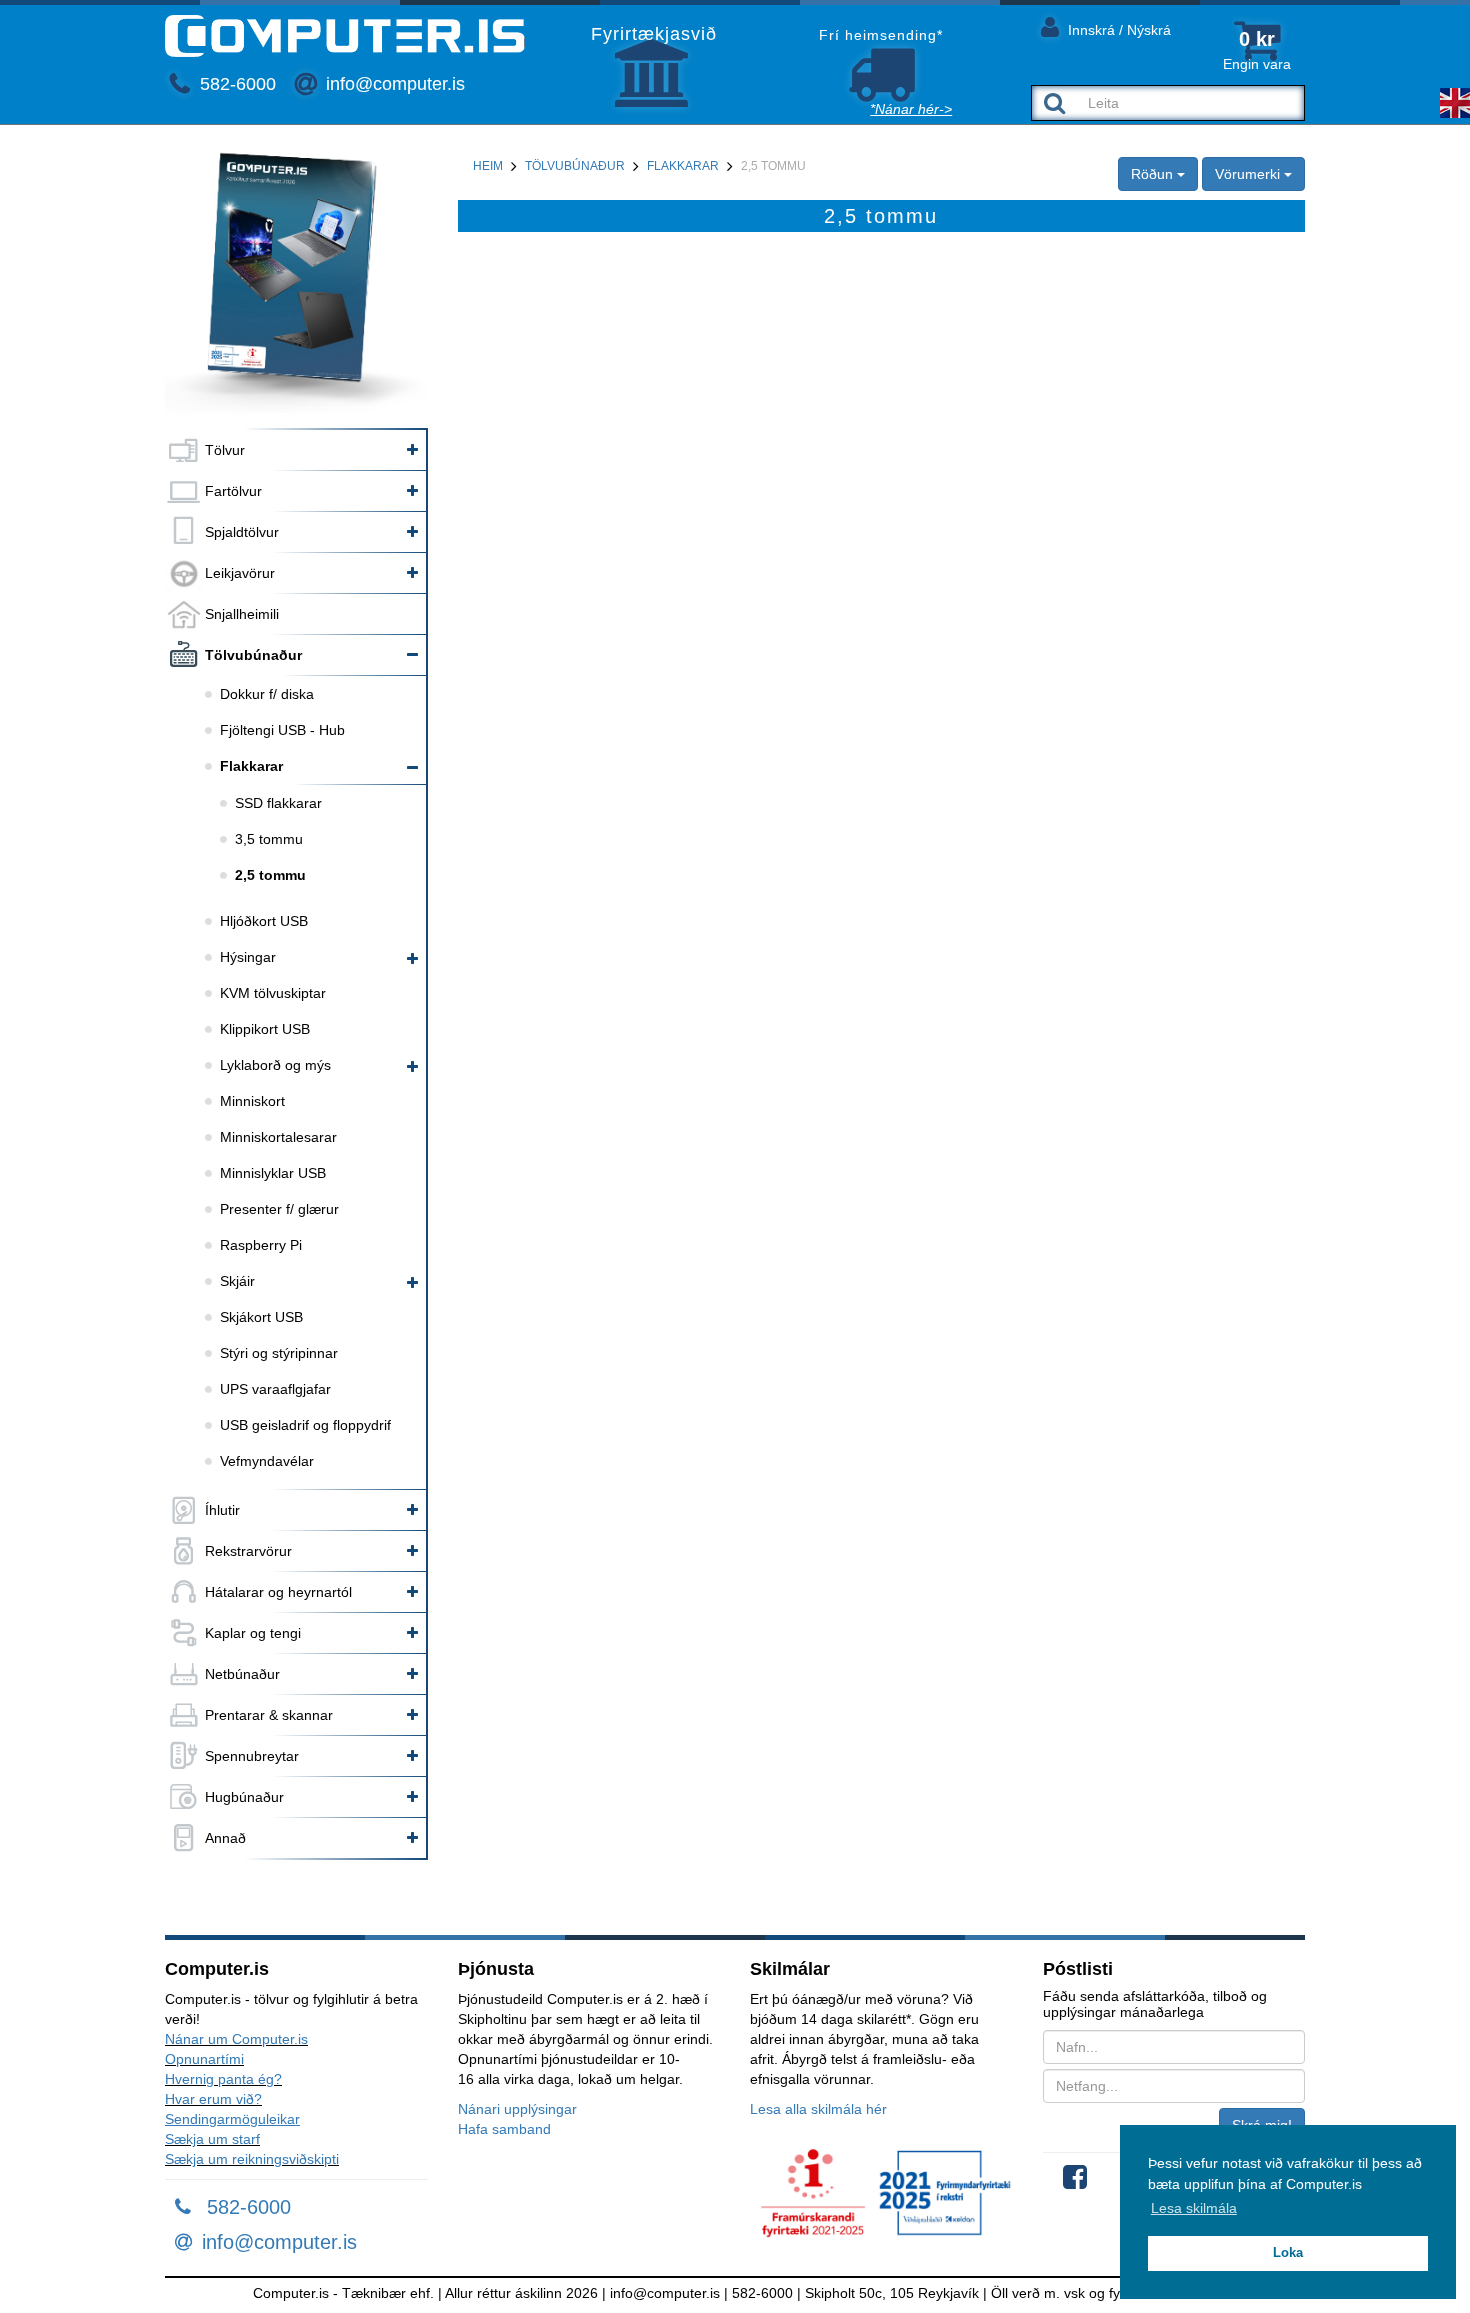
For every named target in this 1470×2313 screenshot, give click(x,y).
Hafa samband (504, 2129)
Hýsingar (248, 957)
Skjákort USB (261, 1317)
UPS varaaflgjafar (275, 1389)
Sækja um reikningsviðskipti (252, 2159)
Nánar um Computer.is (236, 2039)
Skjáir (237, 1281)
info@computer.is (393, 84)
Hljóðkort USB (264, 921)
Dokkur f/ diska (267, 694)
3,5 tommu (269, 839)
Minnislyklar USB (273, 1173)
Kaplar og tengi (253, 1633)
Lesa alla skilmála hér (818, 2109)
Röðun (1154, 174)
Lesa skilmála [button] (1194, 2208)
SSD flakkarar (278, 803)
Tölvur (225, 450)
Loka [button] (1288, 2253)
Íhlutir (222, 1510)
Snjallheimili (242, 614)
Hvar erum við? (213, 2099)
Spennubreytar (252, 1756)
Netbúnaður (242, 1674)
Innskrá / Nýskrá (1117, 30)
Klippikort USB (265, 1029)
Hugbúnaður (244, 1797)
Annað (225, 1838)
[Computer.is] (345, 36)
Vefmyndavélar (267, 1461)
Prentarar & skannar (269, 1715)
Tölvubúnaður (253, 655)
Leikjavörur (240, 573)
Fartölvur (233, 491)
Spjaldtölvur (242, 532)
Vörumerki (1249, 174)
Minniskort (252, 1101)
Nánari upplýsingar (517, 2109)
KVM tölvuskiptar (273, 993)
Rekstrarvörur (248, 1551)
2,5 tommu (270, 875)
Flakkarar (251, 766)
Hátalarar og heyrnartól (278, 1592)
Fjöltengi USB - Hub (282, 730)
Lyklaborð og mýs (275, 1065)
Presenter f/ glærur (279, 1209)
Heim (488, 166)
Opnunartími (204, 2059)
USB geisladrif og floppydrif (305, 1425)
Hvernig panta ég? (223, 2079)
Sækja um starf (212, 2139)
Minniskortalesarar (278, 1137)
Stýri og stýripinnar (279, 1353)
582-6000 (235, 84)
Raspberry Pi (261, 1245)
